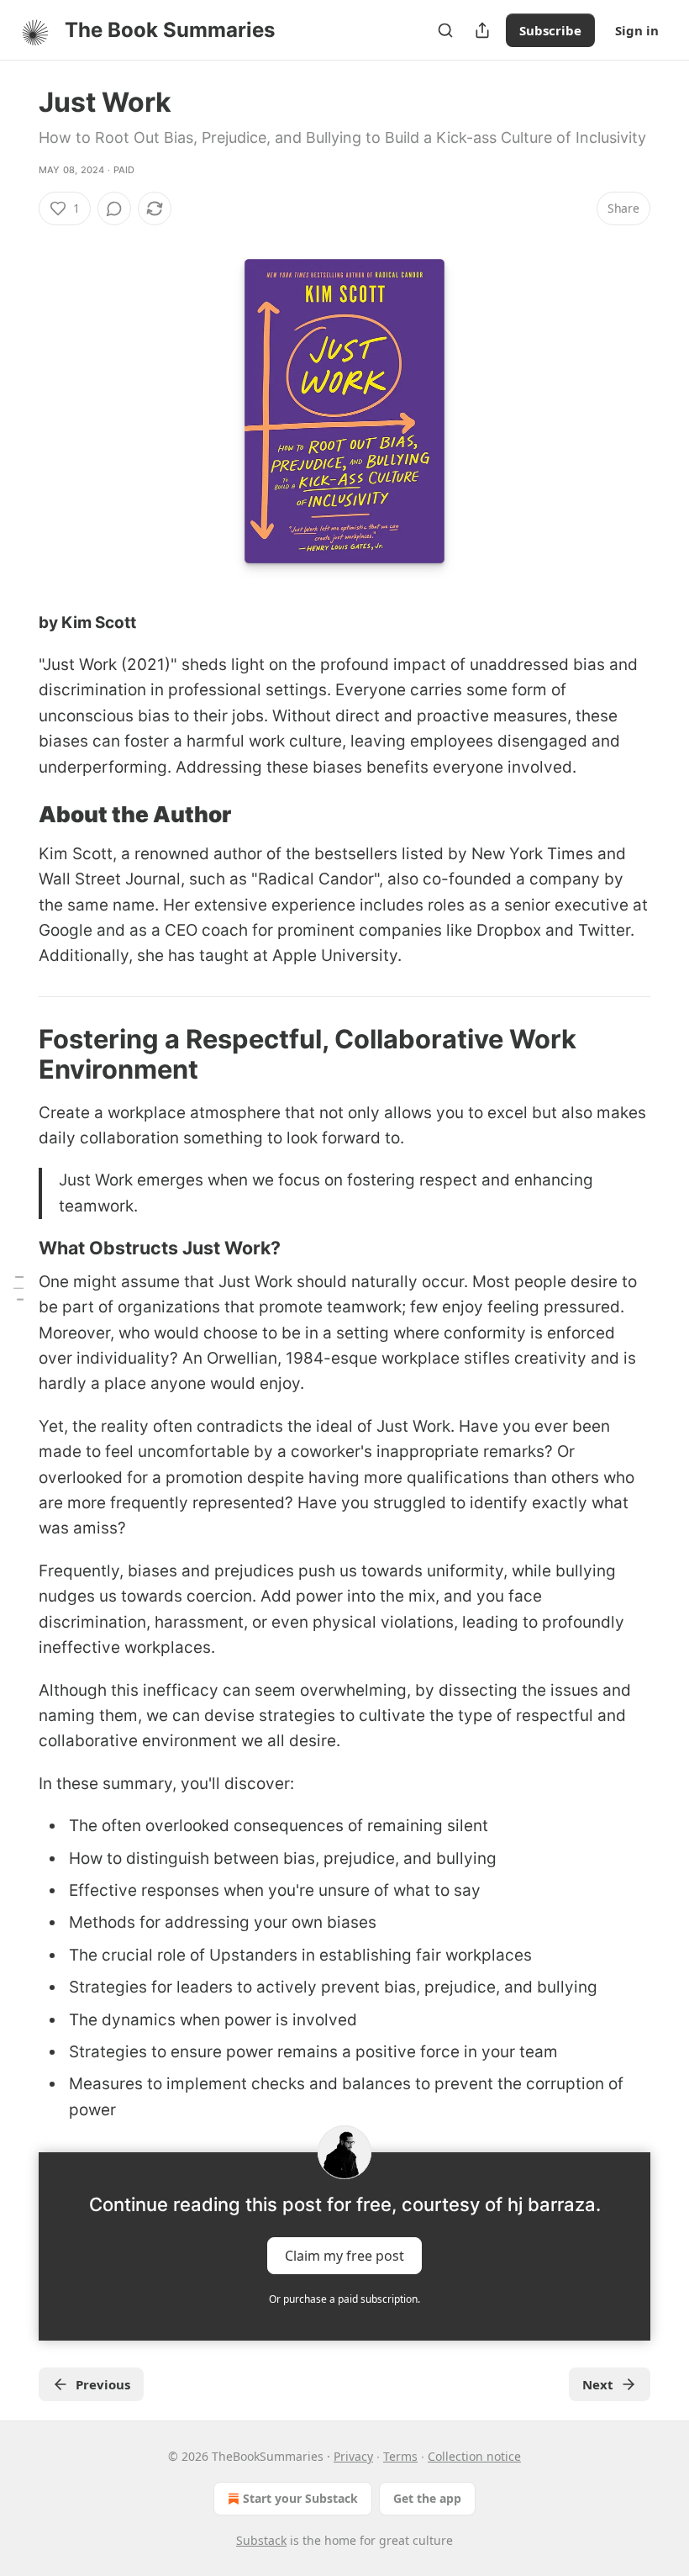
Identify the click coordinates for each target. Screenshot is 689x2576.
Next (598, 2384)
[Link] (15, 815)
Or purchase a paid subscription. (344, 2299)
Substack (261, 2540)
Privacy (353, 2456)
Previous (103, 2384)
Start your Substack (300, 2498)
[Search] (445, 30)
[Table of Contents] (18, 1288)
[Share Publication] (482, 30)
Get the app (427, 2498)
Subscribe (550, 30)
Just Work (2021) (107, 665)
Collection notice (474, 2456)
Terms (400, 2456)
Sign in (637, 30)
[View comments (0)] (114, 209)
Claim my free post (344, 2256)
